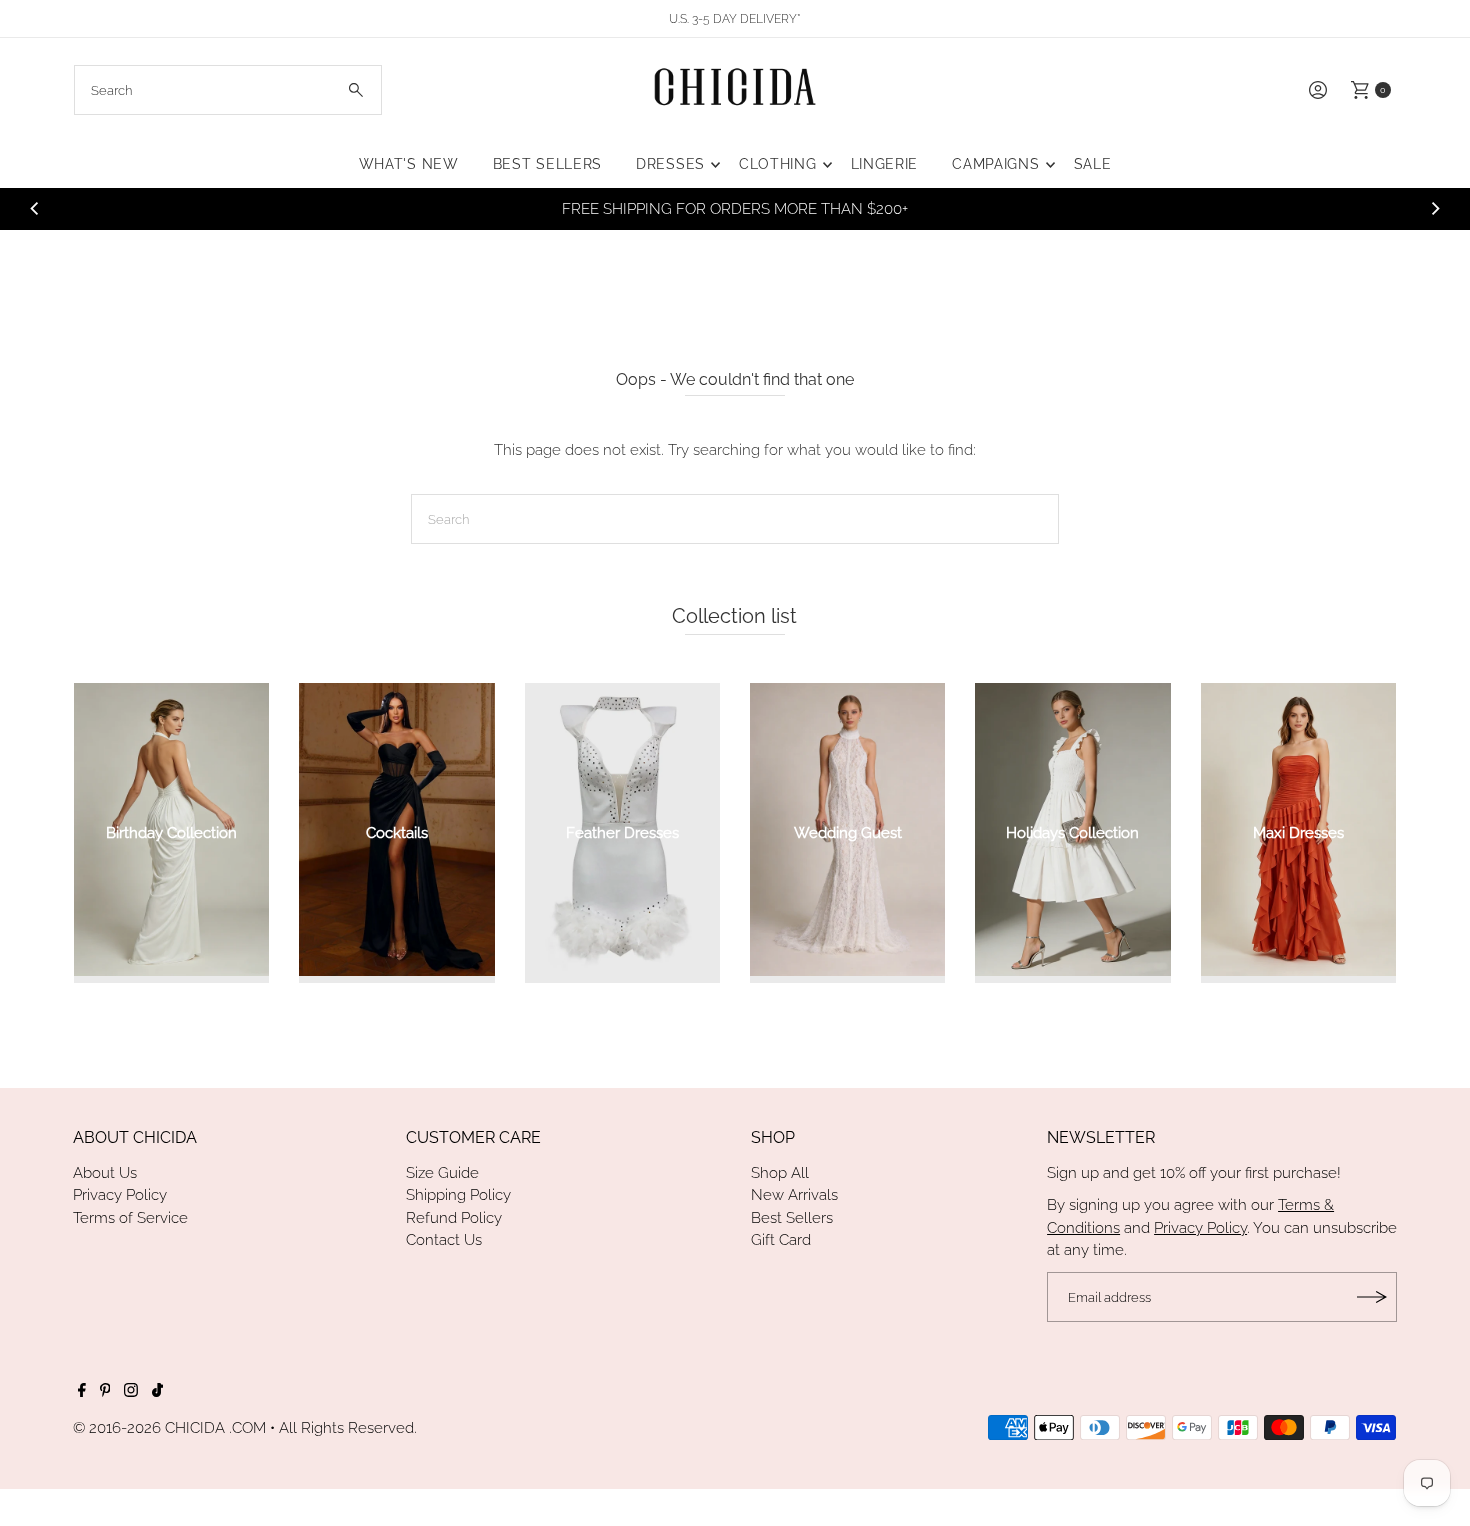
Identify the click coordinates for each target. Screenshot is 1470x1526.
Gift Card (781, 1240)
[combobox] (228, 90)
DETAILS (998, 209)
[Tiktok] (157, 1392)
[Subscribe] (1372, 1297)
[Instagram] (131, 1392)
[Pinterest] (105, 1392)
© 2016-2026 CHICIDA (149, 1428)
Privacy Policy (120, 1195)
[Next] (1435, 209)
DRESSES (670, 164)
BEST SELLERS (547, 164)
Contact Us (444, 1240)
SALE (1093, 164)
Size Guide (442, 1173)
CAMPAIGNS (995, 164)
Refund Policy (454, 1218)
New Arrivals (794, 1195)
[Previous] (35, 209)
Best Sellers (792, 1218)
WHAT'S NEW (409, 164)
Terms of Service (130, 1218)
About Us (105, 1173)
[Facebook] (82, 1392)
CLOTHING (778, 164)
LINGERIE (885, 164)
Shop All (780, 1173)
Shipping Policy (458, 1195)
